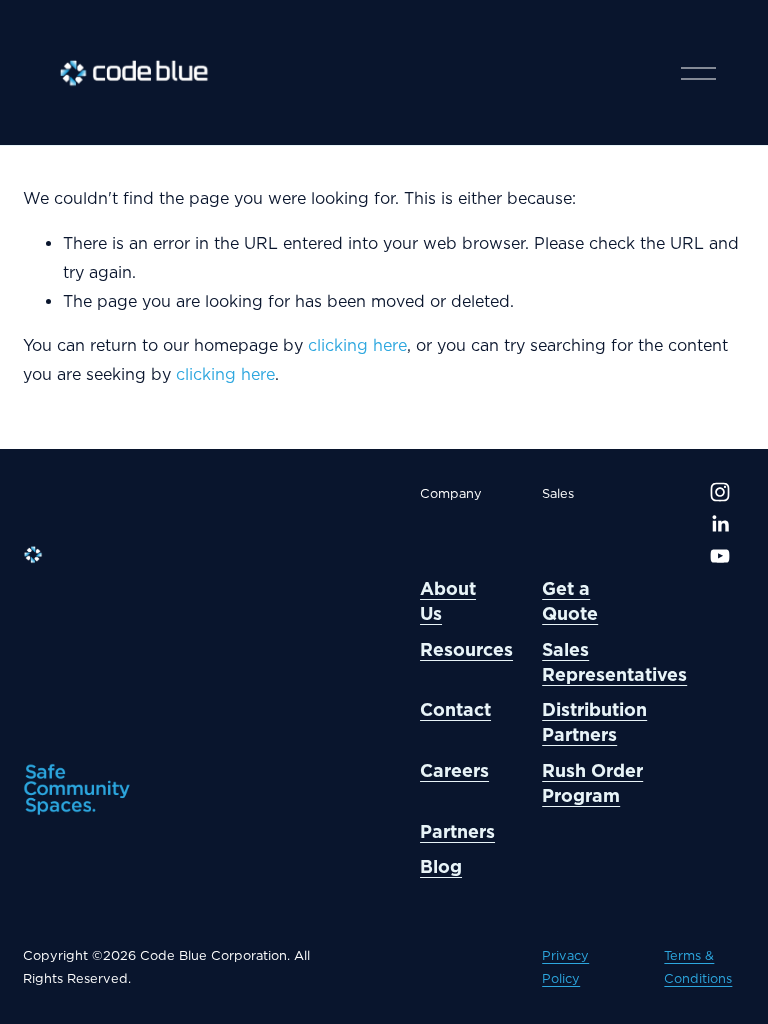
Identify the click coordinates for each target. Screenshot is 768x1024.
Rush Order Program (592, 783)
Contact (455, 709)
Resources (466, 649)
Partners (457, 831)
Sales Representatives (614, 662)
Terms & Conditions (698, 967)
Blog (441, 866)
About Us (448, 601)
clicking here (357, 345)
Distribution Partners (594, 722)
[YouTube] (720, 556)
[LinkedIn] (720, 524)
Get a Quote (570, 601)
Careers (454, 770)
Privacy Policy (565, 967)
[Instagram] (720, 492)
